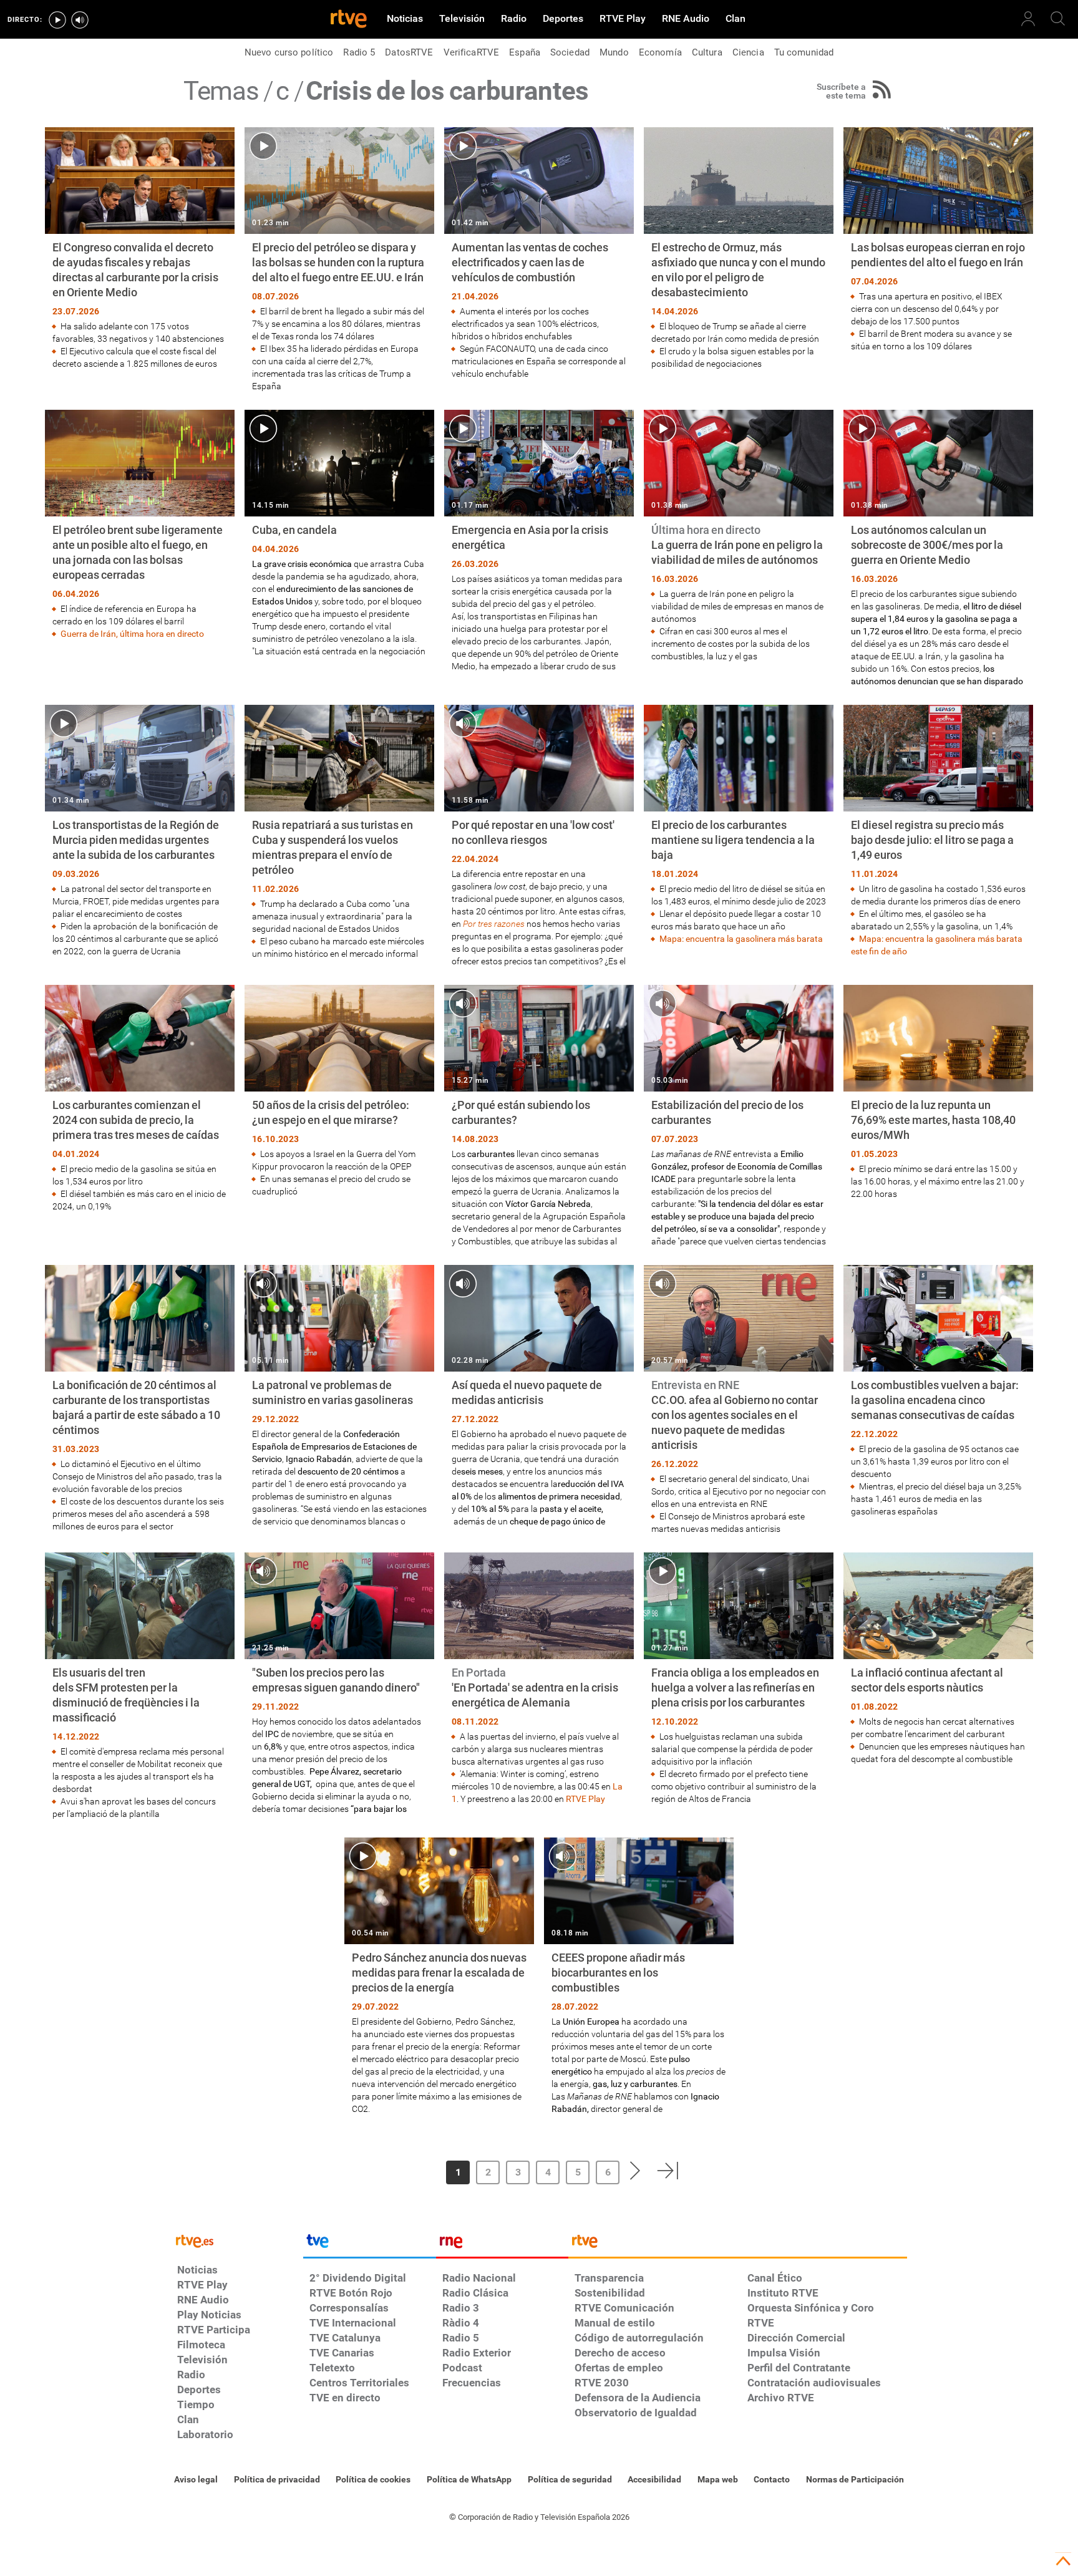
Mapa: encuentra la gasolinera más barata (741, 939)
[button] (404, 2171)
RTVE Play (585, 1799)
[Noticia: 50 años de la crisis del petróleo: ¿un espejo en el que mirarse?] (339, 1091)
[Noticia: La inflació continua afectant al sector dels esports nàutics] (938, 1659)
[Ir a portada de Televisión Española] (369, 2244)
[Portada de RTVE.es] (349, 20)
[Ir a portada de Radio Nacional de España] (502, 2244)
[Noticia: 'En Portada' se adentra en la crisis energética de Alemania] (539, 1679)
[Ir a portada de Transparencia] (738, 2244)
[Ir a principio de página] (1063, 2561)
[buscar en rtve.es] (1058, 19)
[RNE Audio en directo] (80, 20)
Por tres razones (494, 924)
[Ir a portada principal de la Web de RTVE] (237, 2240)
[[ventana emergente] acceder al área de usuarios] (1028, 19)
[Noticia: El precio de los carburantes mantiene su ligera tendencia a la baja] (739, 825)
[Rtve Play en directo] (57, 20)
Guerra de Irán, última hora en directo (132, 634)
